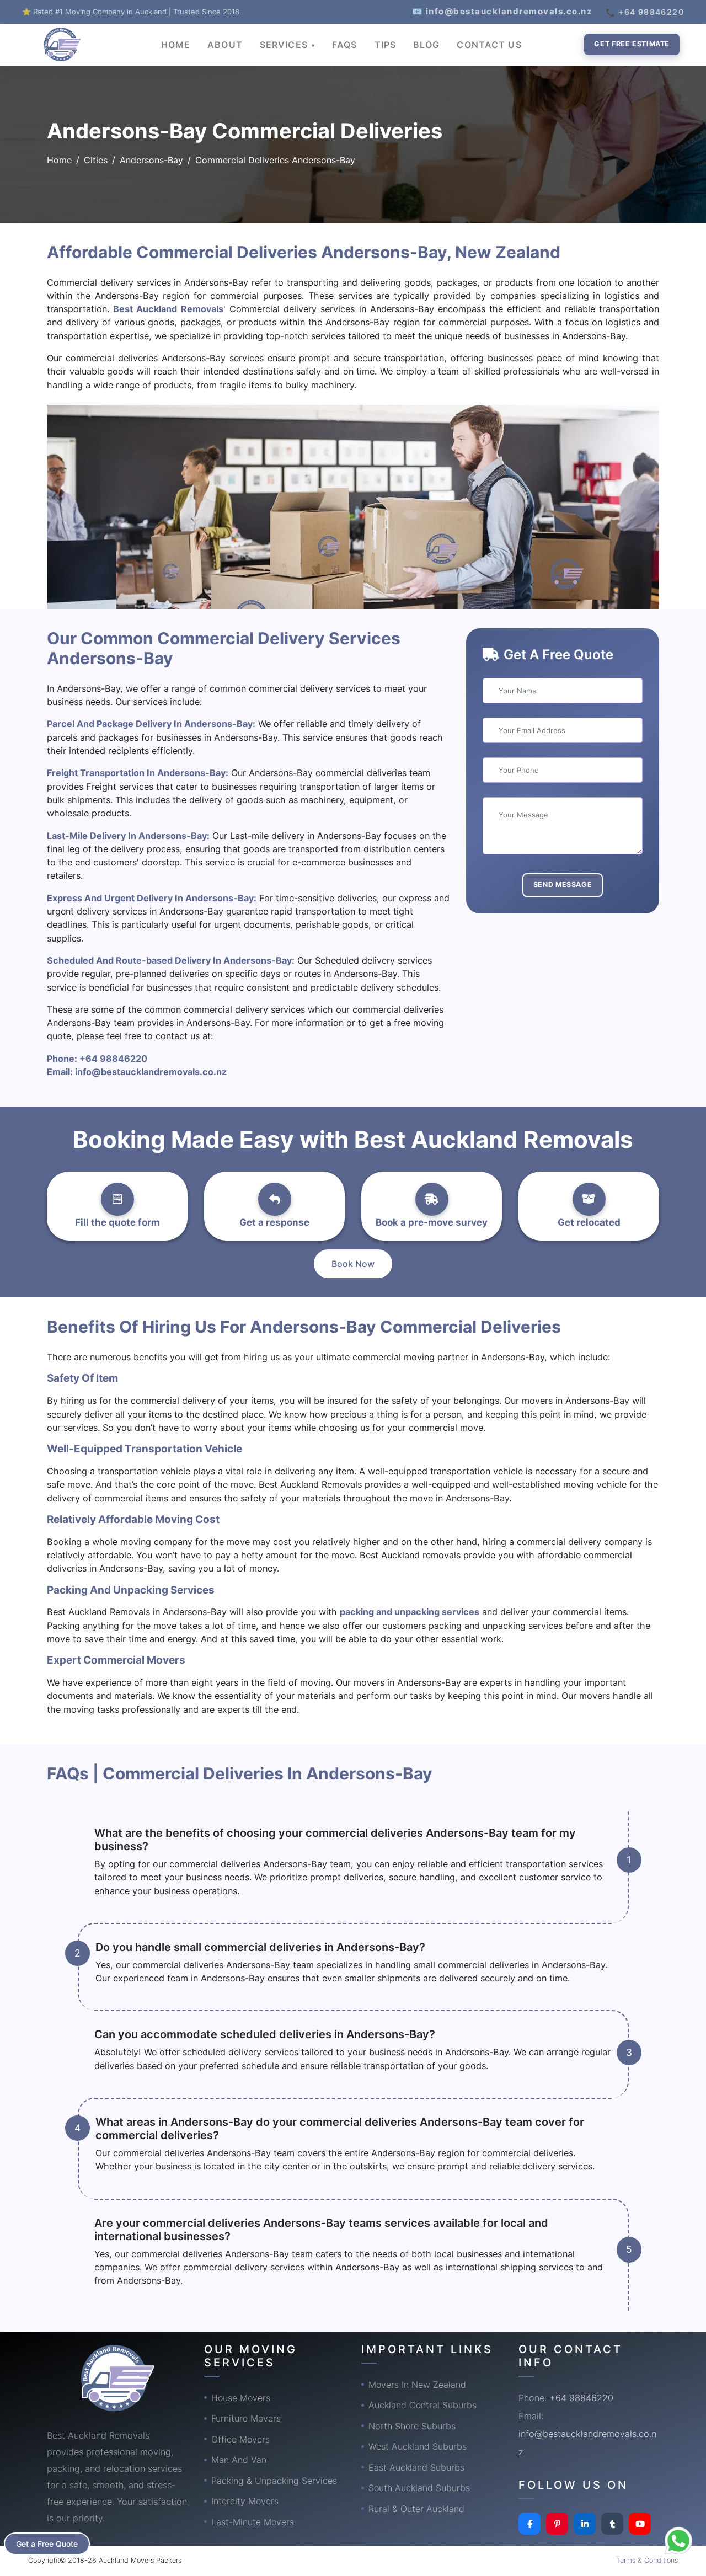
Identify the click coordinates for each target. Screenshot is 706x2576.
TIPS (385, 45)
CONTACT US (489, 45)
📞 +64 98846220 (645, 12)
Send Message (563, 885)
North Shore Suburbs (412, 2426)
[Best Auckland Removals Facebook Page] (529, 2524)
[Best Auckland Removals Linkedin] (585, 2524)
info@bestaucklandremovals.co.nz (151, 1072)
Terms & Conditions (647, 2560)
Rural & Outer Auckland (416, 2509)
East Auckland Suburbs (416, 2467)
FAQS (344, 45)
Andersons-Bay (151, 160)
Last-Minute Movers (253, 2522)
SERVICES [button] (285, 45)
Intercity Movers (245, 2501)
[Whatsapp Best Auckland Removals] (678, 2541)
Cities (96, 160)
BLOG (426, 45)
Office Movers (240, 2439)
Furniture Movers (246, 2418)
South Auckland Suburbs (419, 2488)
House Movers (241, 2398)
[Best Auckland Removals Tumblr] (612, 2524)
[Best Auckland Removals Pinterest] (557, 2524)
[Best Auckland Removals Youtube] (640, 2524)
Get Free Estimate (632, 44)
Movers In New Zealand (417, 2385)
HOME (176, 45)
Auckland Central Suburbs (422, 2405)
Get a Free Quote (47, 2544)
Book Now (353, 1264)
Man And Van (239, 2460)
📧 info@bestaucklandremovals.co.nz (502, 11)
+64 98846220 (113, 1059)
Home (59, 160)
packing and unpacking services (410, 1612)
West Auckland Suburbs (418, 2446)
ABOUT (225, 45)
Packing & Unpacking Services (274, 2481)
